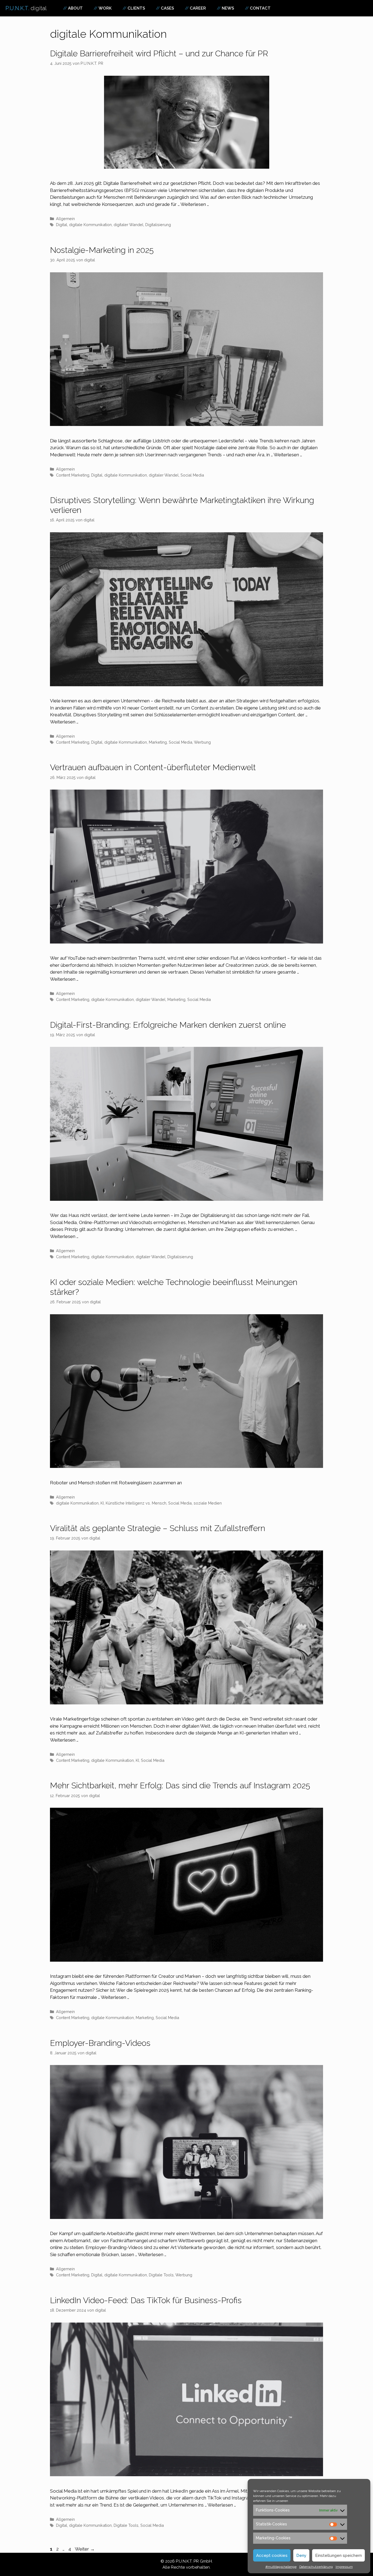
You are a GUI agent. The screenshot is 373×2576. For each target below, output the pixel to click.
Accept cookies (272, 2555)
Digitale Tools (161, 2275)
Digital (62, 225)
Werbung (202, 742)
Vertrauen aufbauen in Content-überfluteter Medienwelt (153, 767)
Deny (301, 2555)
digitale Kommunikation (90, 225)
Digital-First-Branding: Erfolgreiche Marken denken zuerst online (168, 1025)
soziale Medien (208, 1503)
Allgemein (65, 219)
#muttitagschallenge (281, 2567)
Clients (136, 8)
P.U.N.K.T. (26, 8)
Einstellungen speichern (338, 2555)
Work (105, 8)
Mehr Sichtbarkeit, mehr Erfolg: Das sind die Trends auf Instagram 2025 (180, 1785)
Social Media (192, 475)
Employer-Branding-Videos (100, 2043)
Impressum (344, 2567)
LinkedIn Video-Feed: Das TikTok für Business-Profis (146, 2300)
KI (102, 1503)
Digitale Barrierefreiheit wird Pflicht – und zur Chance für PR (159, 53)
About (75, 8)
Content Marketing (73, 475)
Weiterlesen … (195, 204)
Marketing (158, 742)
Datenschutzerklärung (316, 2567)
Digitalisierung (158, 225)
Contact (260, 8)
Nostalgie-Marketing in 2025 (102, 250)
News (228, 8)
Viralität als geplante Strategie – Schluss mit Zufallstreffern (158, 1528)
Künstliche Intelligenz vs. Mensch (136, 1503)
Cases (167, 8)
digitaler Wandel (128, 225)
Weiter (85, 2549)
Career (198, 8)
